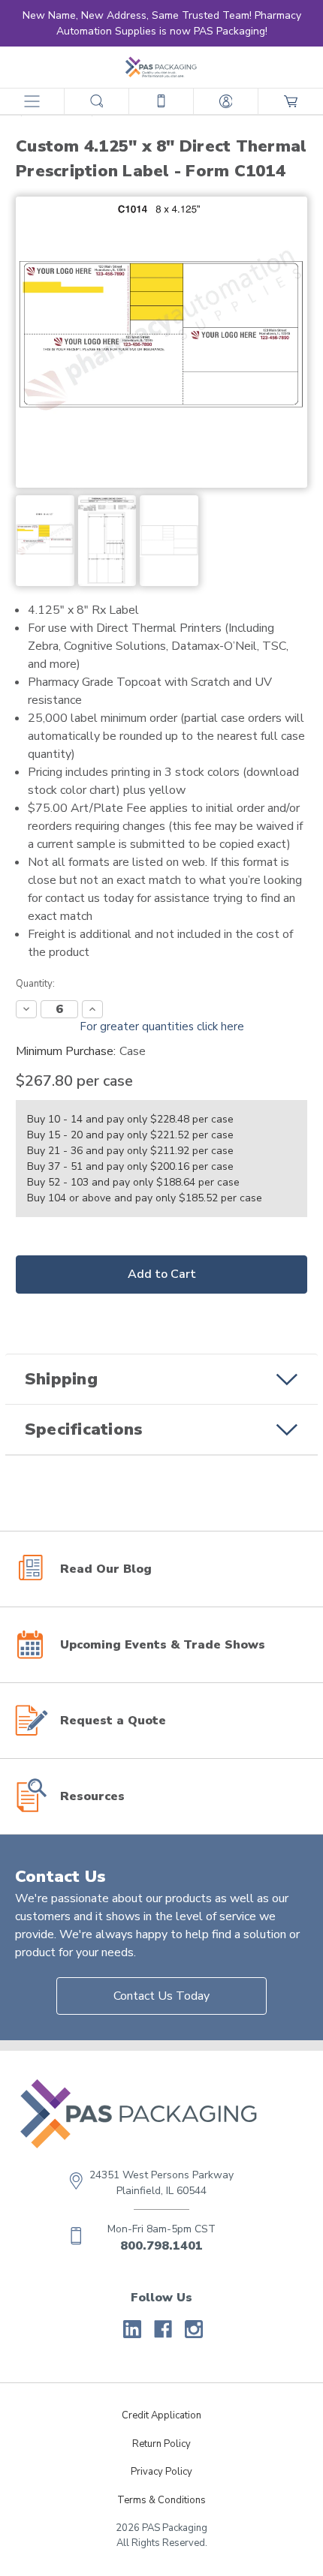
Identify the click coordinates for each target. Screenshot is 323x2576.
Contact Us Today (161, 1996)
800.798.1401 (161, 2246)
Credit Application (161, 2415)
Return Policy (161, 2444)
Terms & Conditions (161, 2500)
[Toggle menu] (32, 101)
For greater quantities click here (162, 1026)
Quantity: (35, 984)
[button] (161, 1379)
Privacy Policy (161, 2472)
